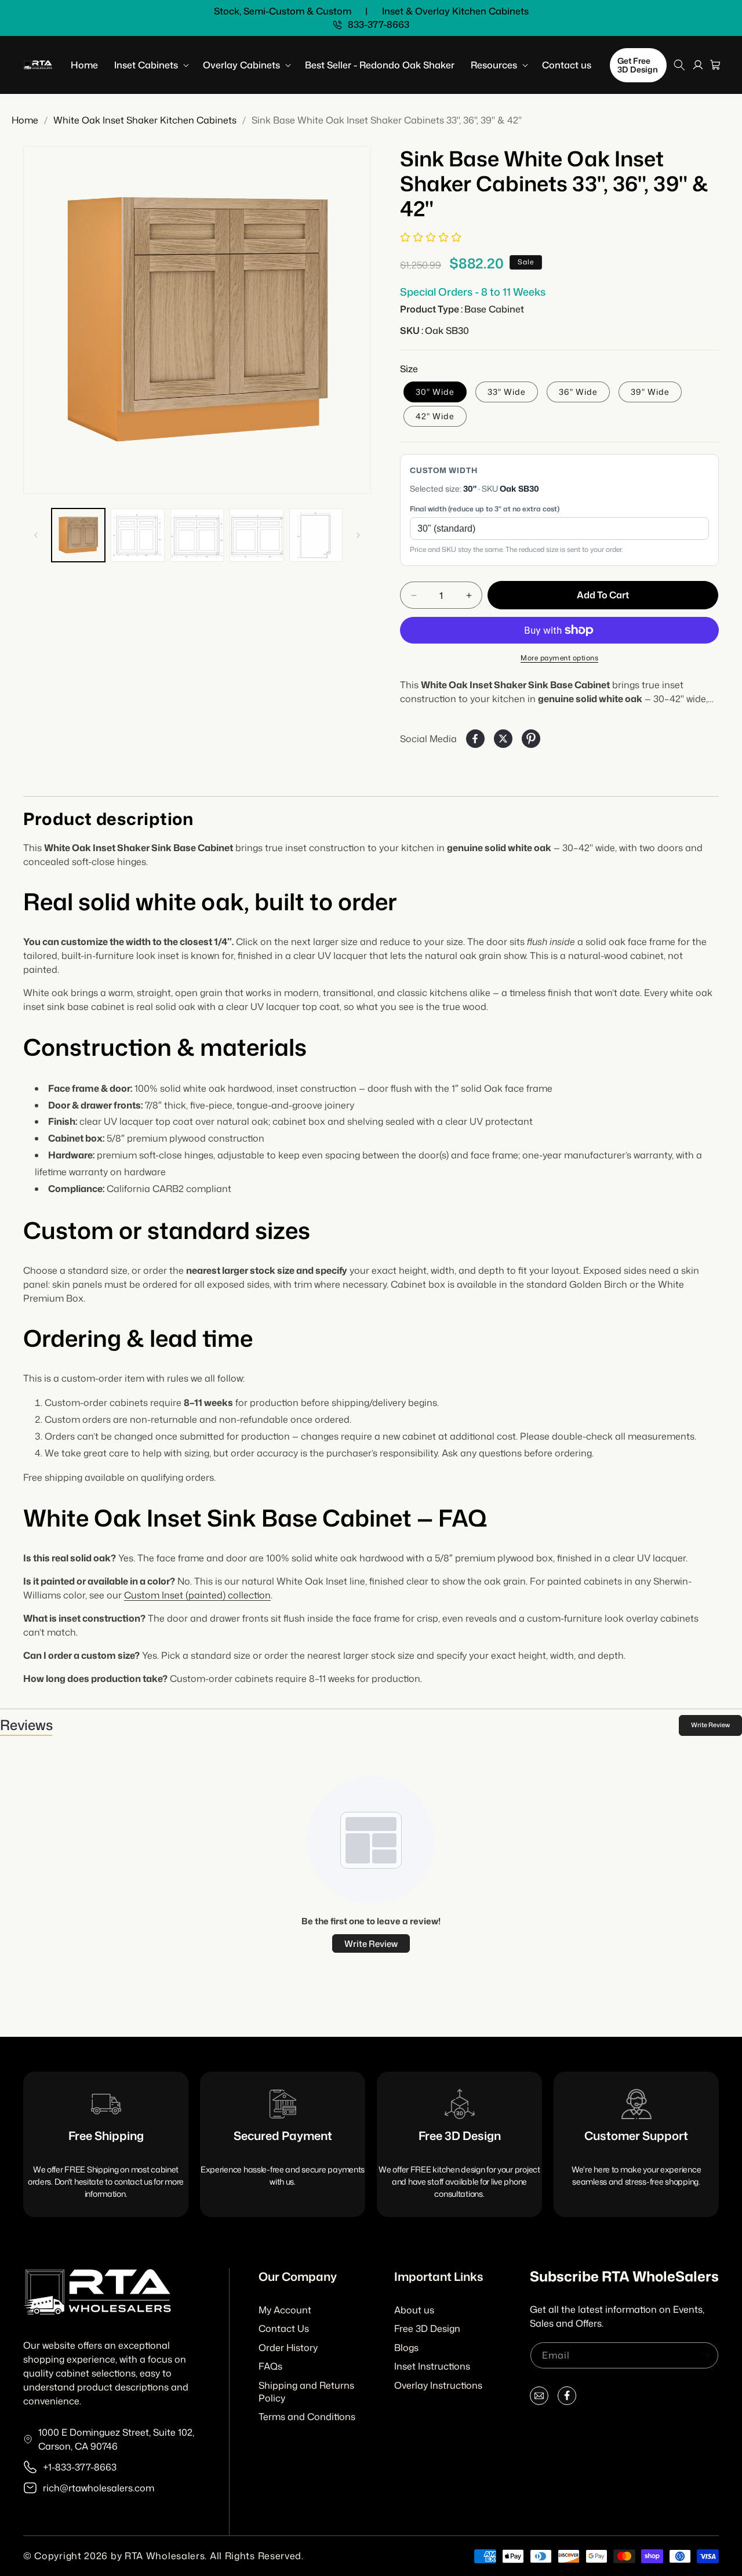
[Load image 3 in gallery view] (197, 535)
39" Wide (650, 392)
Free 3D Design (427, 2328)
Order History (288, 2348)
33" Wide (507, 392)
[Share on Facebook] (475, 739)
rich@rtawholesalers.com (99, 2488)
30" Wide (435, 392)
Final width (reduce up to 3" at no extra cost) (485, 509)
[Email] (539, 2398)
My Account (285, 2310)
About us (414, 2310)
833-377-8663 (379, 25)
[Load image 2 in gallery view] (137, 535)
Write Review (710, 1725)
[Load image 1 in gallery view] (78, 535)
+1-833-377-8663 (80, 2467)
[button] (150, 65)
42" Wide (435, 416)
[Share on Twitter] (503, 739)
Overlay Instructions (438, 2385)
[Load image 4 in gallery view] (256, 535)
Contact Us (284, 2328)
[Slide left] (36, 535)
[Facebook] (567, 2398)
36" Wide (578, 392)
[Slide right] (358, 535)
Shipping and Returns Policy (306, 2392)
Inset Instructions (432, 2366)
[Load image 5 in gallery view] (316, 535)
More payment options (559, 658)
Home (25, 120)
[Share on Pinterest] (531, 739)
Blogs (406, 2348)
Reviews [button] (26, 1725)
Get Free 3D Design (638, 65)
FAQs (270, 2366)
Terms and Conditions (307, 2417)
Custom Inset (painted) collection (197, 1595)
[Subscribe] (705, 2355)
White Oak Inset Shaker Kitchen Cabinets (145, 120)
